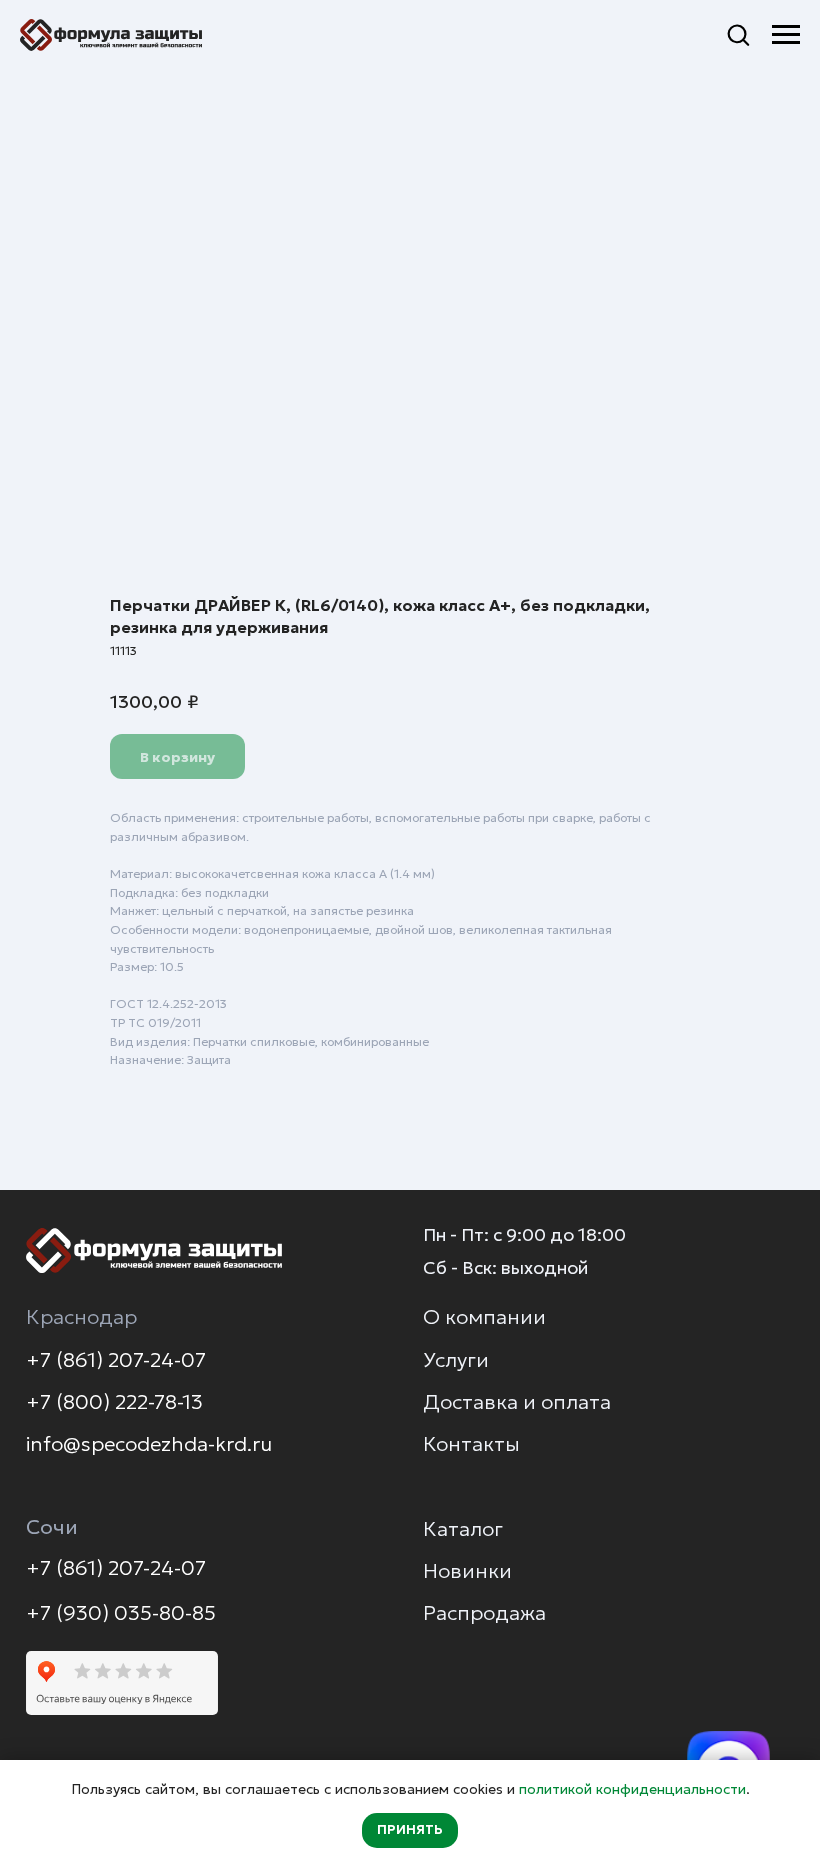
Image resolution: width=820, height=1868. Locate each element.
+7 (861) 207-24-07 (116, 1360)
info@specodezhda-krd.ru (149, 1444)
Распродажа (484, 1613)
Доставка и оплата (517, 1402)
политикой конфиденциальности (632, 1789)
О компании (484, 1317)
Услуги (456, 1360)
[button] (738, 34)
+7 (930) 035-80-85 (121, 1613)
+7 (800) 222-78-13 (114, 1402)
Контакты (471, 1444)
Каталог (463, 1529)
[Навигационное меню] (786, 35)
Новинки (467, 1571)
